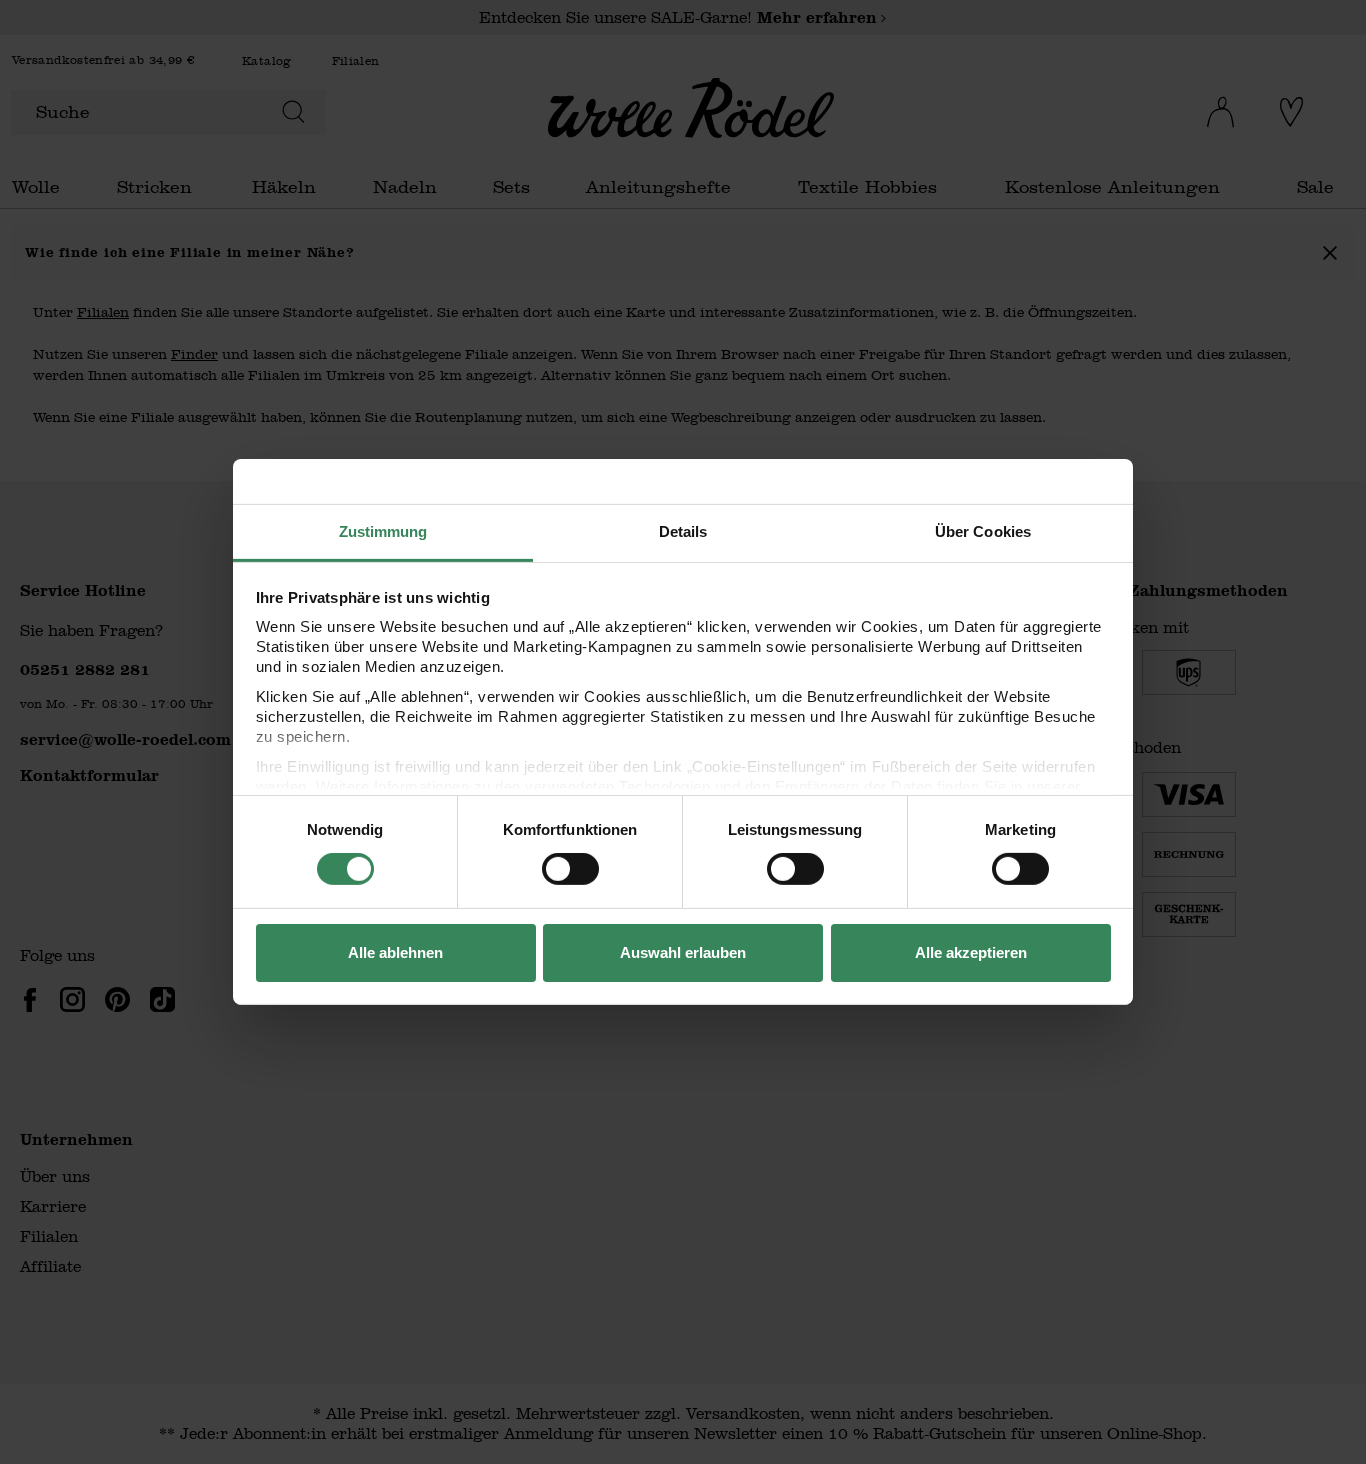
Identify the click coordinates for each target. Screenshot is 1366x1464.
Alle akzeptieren (971, 952)
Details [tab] (683, 531)
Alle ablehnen (395, 952)
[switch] (570, 869)
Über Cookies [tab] (983, 531)
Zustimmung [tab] (383, 531)
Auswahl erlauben (683, 952)
